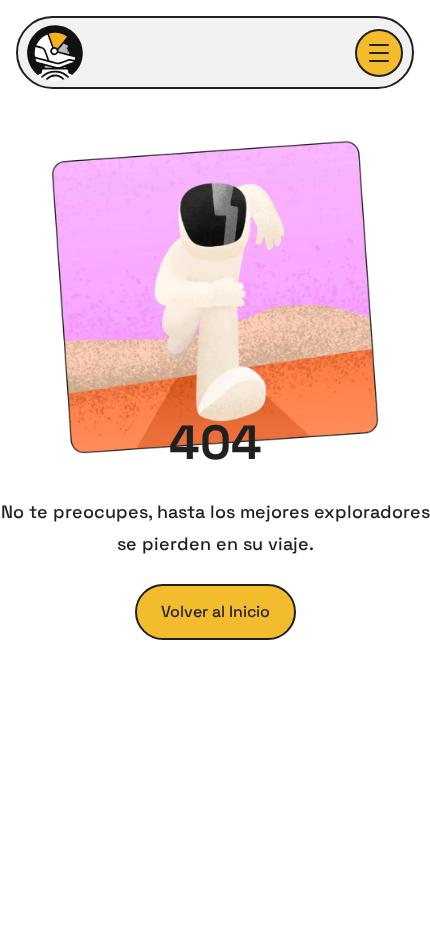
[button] (379, 53)
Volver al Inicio (215, 611)
